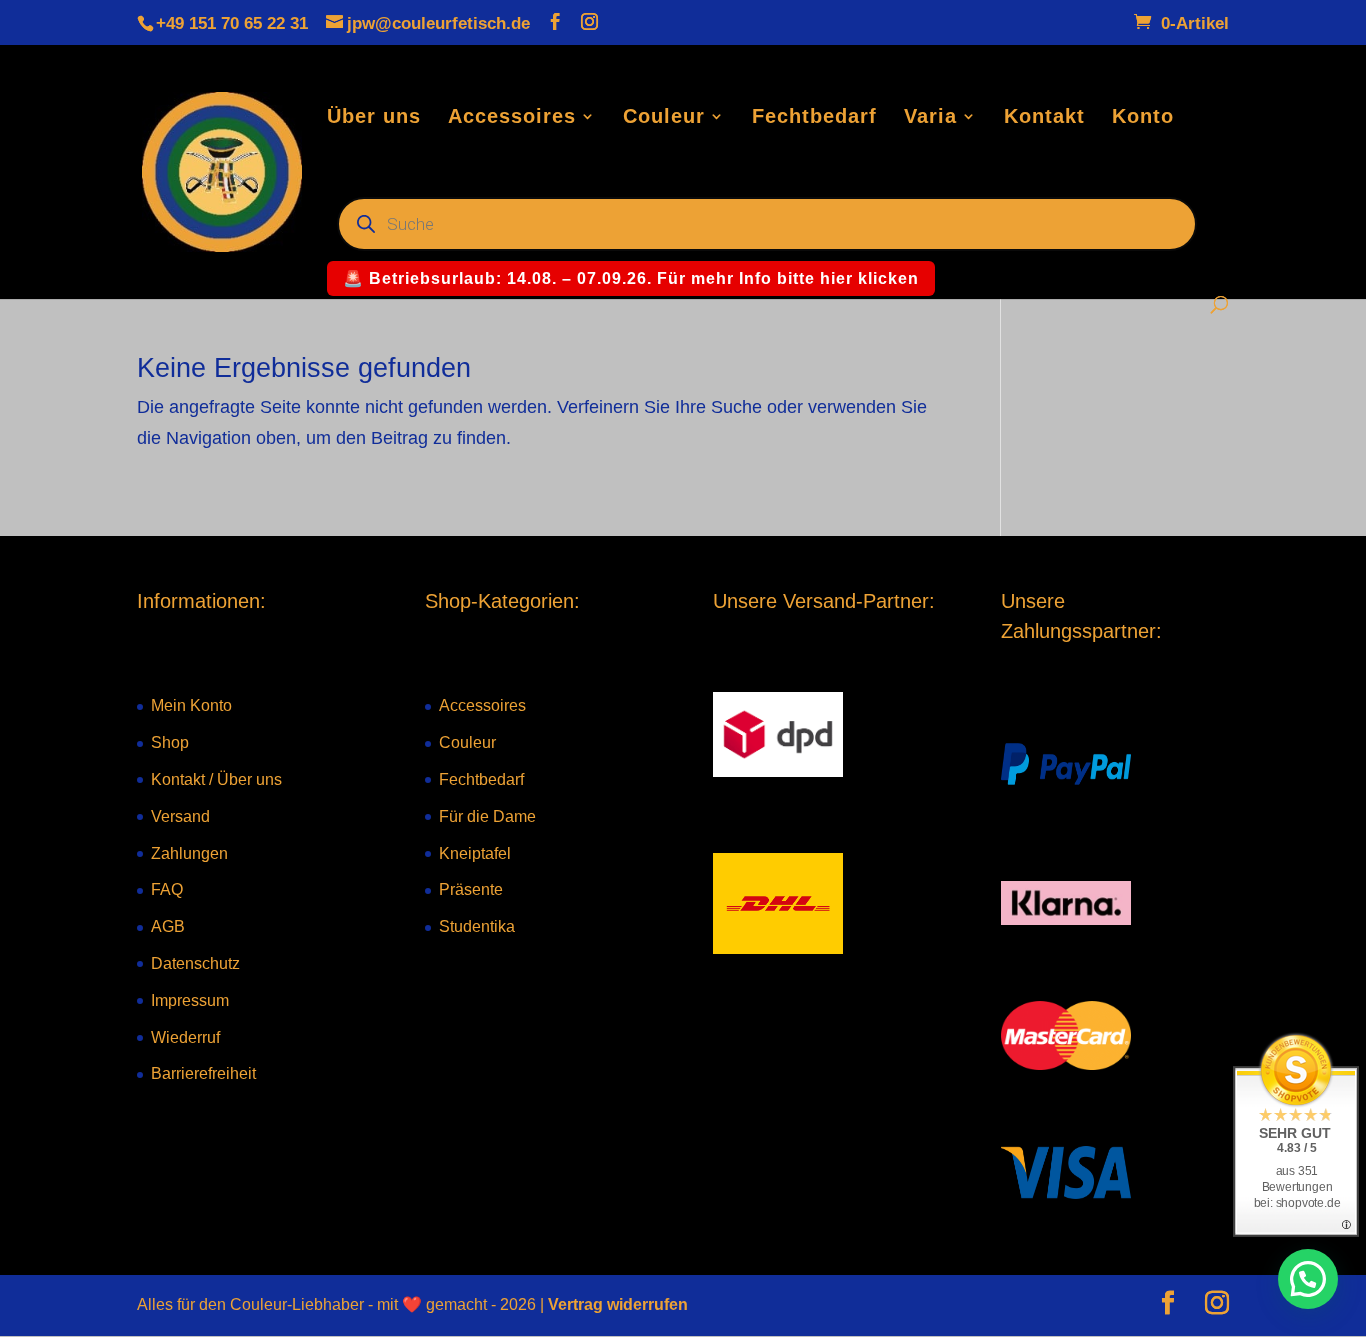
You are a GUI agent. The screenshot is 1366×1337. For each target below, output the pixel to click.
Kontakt (1044, 118)
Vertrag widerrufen (618, 1304)
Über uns (374, 118)
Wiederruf (185, 1037)
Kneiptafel (475, 853)
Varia (930, 118)
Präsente (471, 889)
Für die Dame (487, 816)
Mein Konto (191, 705)
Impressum (190, 1000)
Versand (180, 816)
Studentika (477, 926)
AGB (168, 926)
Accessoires (512, 118)
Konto (1143, 118)
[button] (1308, 1279)
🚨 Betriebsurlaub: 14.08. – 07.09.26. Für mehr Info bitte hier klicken (631, 278)
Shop (170, 742)
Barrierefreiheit (203, 1073)
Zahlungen (189, 853)
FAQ (167, 889)
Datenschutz (195, 963)
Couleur (664, 118)
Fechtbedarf (814, 118)
